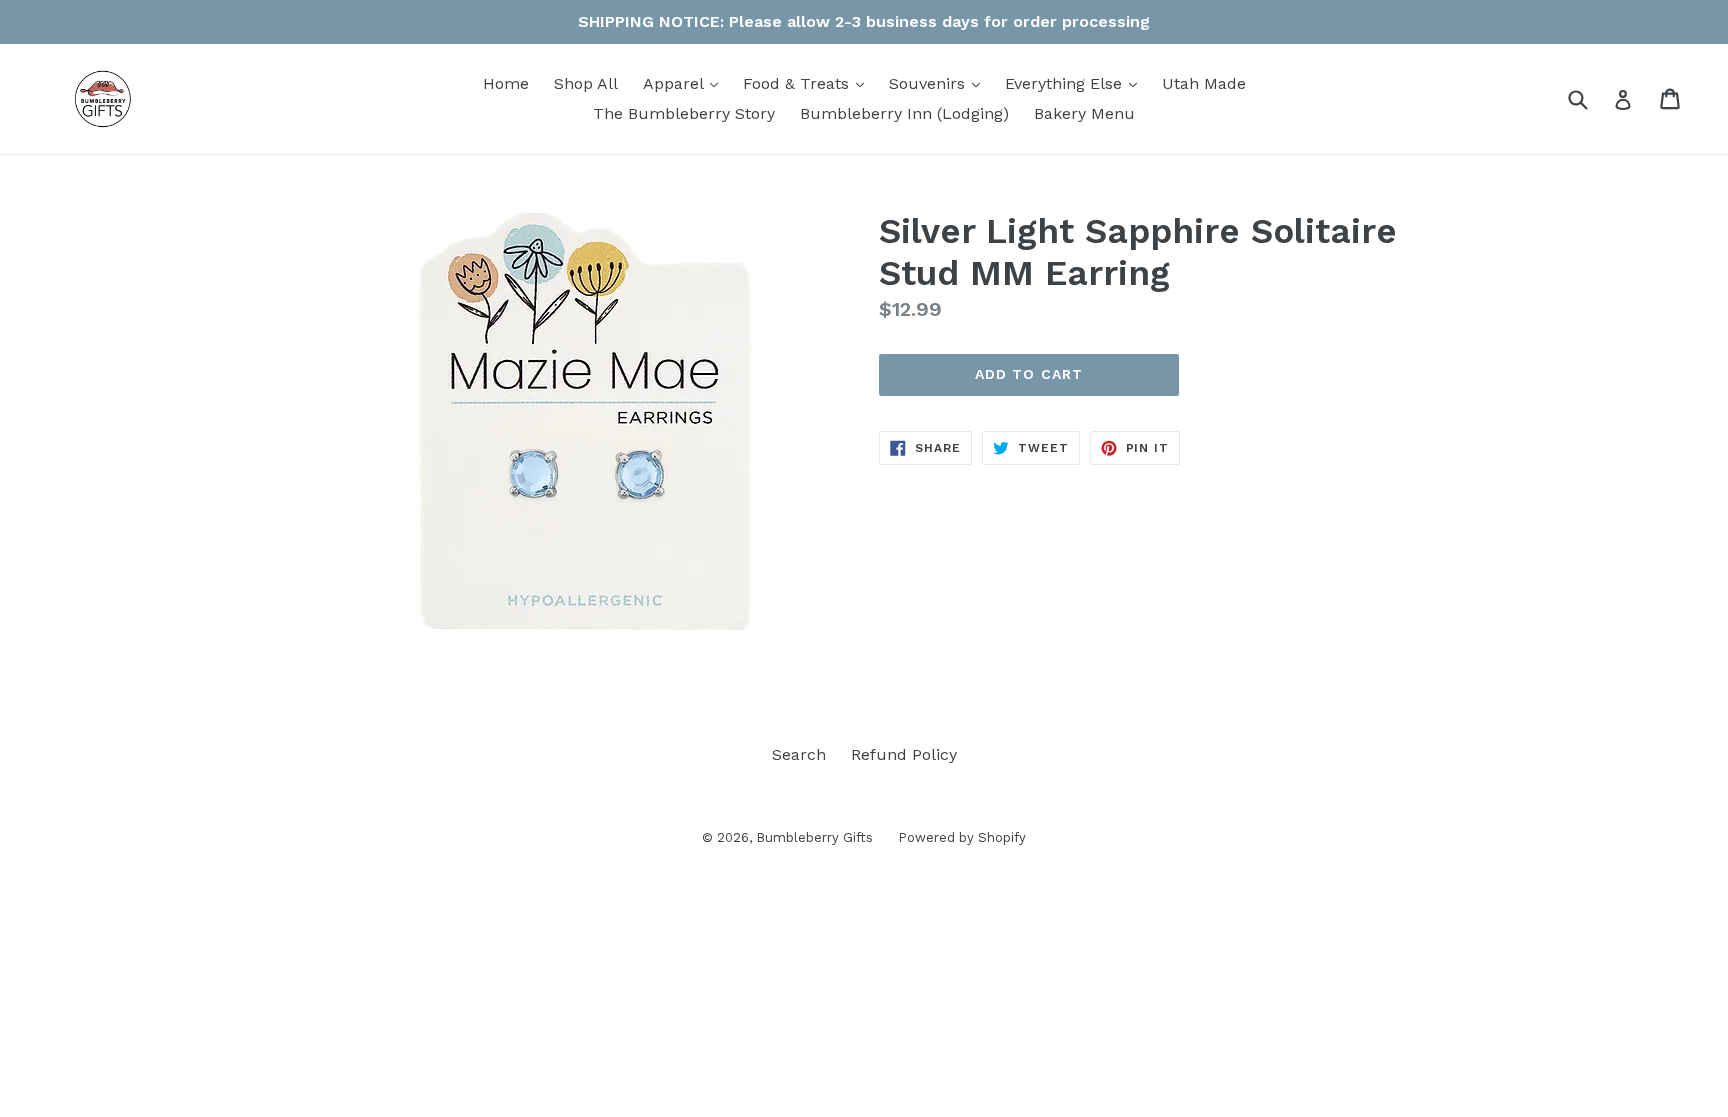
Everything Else (1076, 83)
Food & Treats (808, 83)
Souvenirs (939, 83)
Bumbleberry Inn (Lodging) (904, 113)
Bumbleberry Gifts (814, 837)
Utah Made (1204, 83)
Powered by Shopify (962, 837)
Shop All (586, 83)
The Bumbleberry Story (684, 113)
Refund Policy (904, 754)
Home (506, 83)
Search (799, 754)
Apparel (685, 83)
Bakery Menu (1084, 113)
